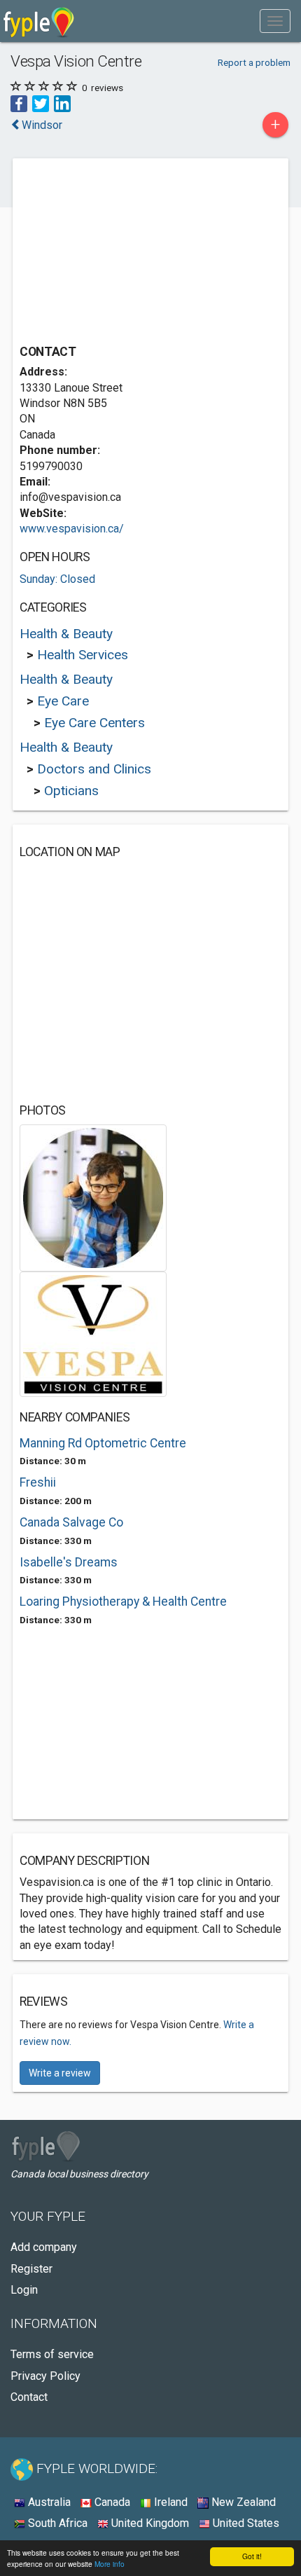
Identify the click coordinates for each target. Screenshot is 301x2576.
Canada (111, 2502)
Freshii (38, 1482)
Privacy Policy (45, 2376)
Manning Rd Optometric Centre (103, 1443)
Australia (48, 2502)
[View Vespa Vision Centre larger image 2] (93, 1334)
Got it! (252, 2556)
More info (110, 2564)
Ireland (169, 2502)
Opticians (71, 791)
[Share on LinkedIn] (62, 103)
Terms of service (52, 2354)
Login (24, 2290)
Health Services (83, 655)
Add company (44, 2247)
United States (245, 2523)
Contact (29, 2397)
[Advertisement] (125, 253)
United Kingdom (149, 2523)
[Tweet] (41, 103)
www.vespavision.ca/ (72, 529)
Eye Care (63, 701)
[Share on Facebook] (19, 103)
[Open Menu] (275, 21)
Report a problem (254, 62)
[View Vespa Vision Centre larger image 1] (93, 1197)
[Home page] (39, 21)
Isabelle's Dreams (69, 1562)
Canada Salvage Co (71, 1522)
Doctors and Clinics (94, 769)
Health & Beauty (66, 634)
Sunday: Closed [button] (57, 579)
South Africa (56, 2523)
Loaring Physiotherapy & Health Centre (123, 1602)
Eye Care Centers (94, 723)
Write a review (60, 2073)
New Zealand (242, 2502)
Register (31, 2269)
